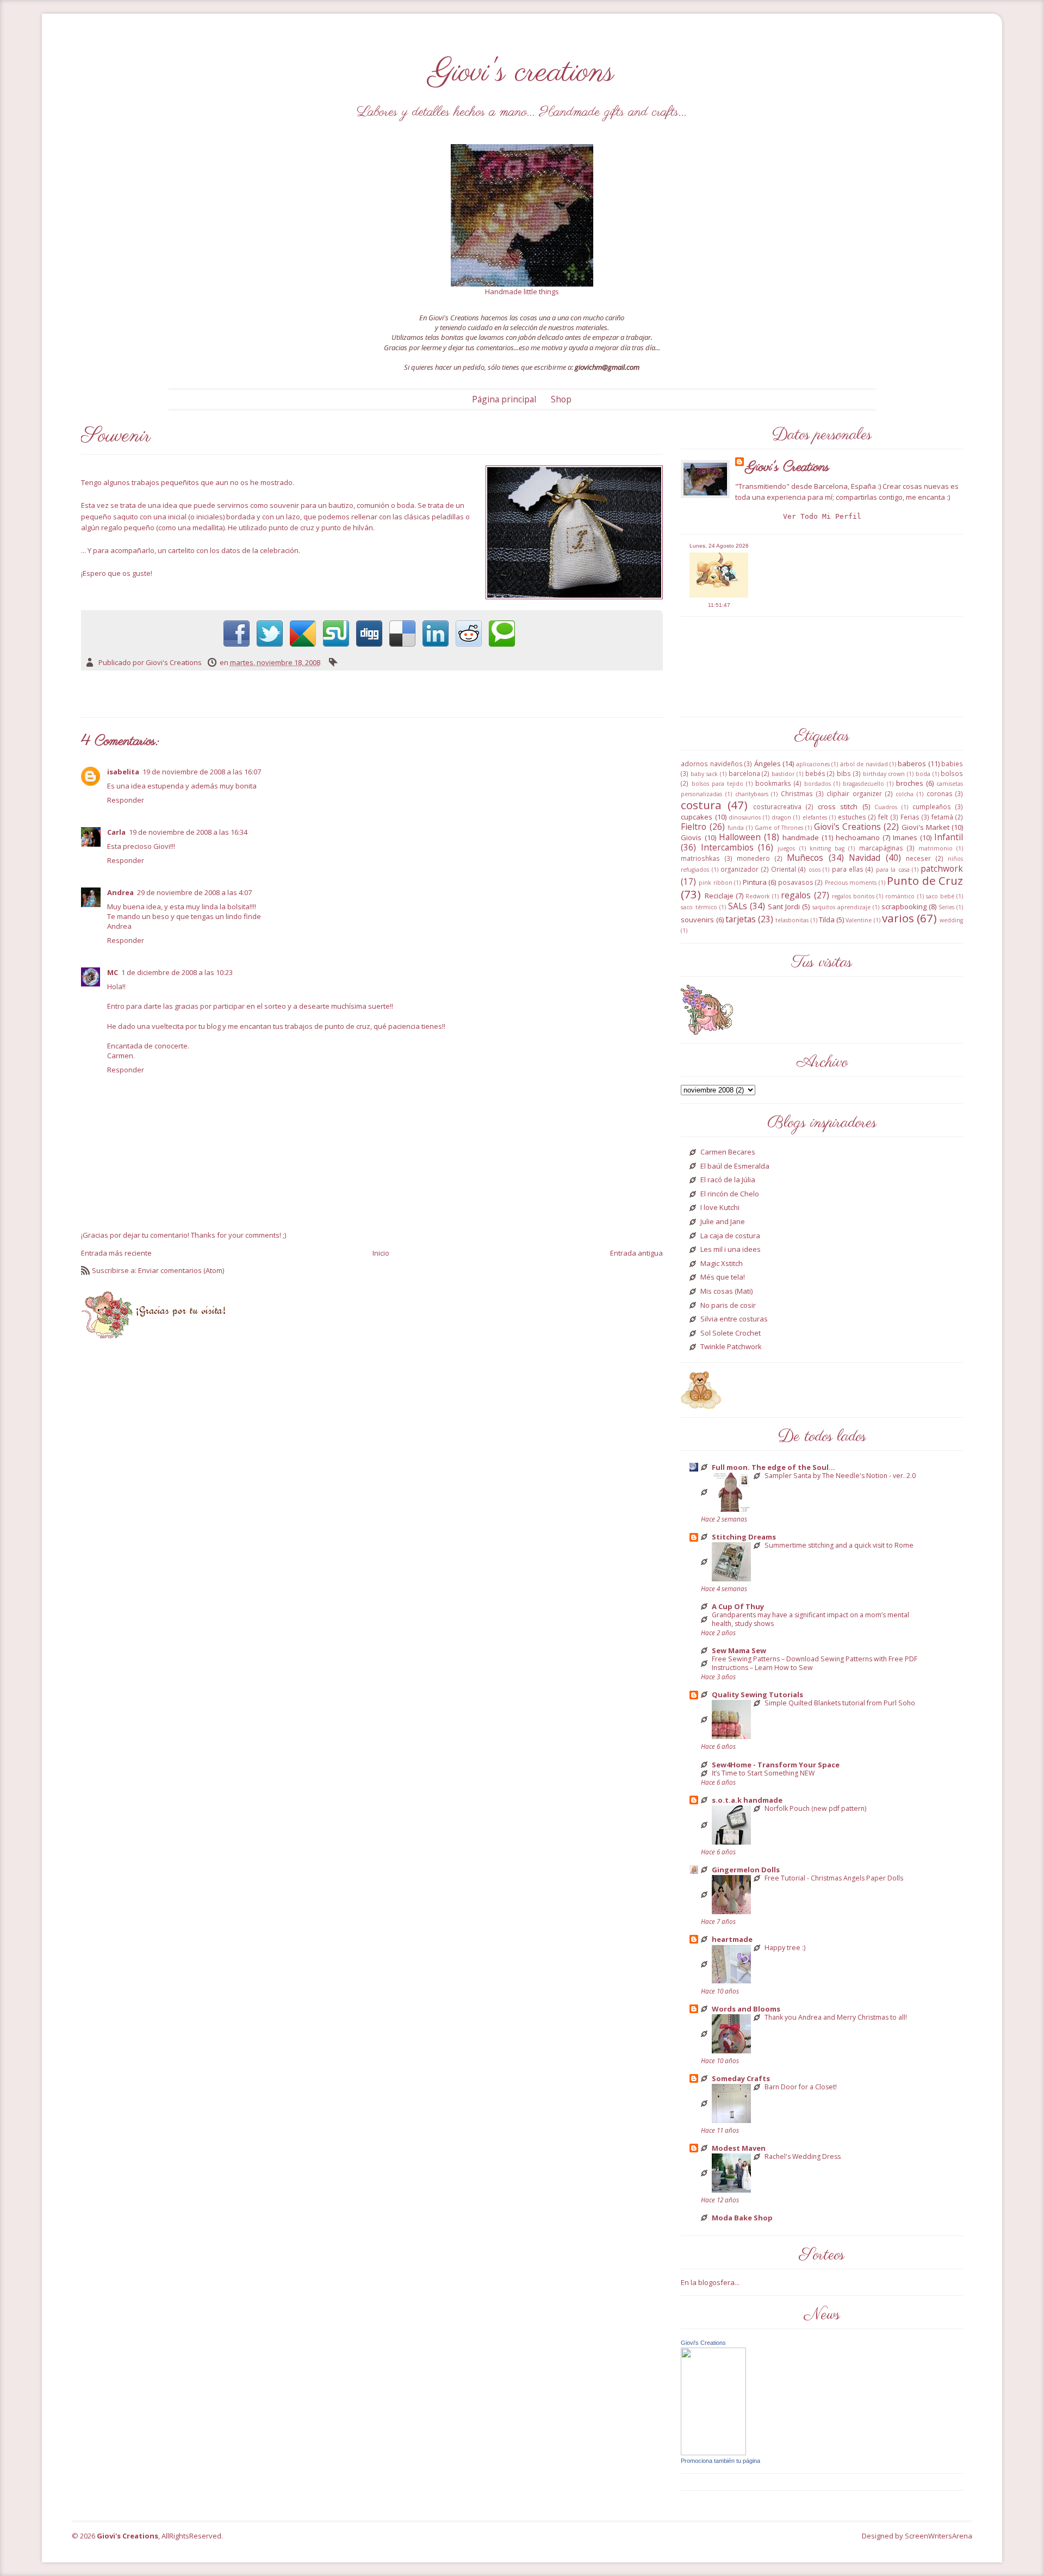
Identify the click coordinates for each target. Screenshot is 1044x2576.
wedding (951, 920)
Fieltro (694, 827)
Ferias (910, 817)
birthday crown (884, 774)
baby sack (704, 774)
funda (736, 828)
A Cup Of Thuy (738, 1606)
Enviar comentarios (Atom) (181, 1270)
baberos (912, 764)
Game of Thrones (779, 828)
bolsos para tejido (717, 784)
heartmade (732, 1939)
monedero (753, 858)
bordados (818, 784)
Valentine (859, 920)
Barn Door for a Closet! (801, 2087)
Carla (116, 832)
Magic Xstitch (722, 1264)
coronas (940, 793)
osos (815, 870)
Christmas (797, 793)
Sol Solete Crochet (731, 1333)
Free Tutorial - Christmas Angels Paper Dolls (834, 1878)
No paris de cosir (728, 1306)
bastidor (783, 774)
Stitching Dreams (744, 1537)
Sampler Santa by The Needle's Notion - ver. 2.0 (840, 1476)
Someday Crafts (741, 2078)
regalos (796, 895)
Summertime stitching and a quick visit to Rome (839, 1545)
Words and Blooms (746, 2009)
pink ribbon (716, 883)
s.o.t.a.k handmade (747, 1800)
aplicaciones (813, 764)
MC (113, 972)
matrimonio (936, 848)
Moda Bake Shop (742, 2218)
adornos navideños (711, 764)
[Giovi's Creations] (713, 2400)
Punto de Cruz (925, 880)
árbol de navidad (864, 764)
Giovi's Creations (788, 467)
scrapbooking (904, 907)
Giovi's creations (522, 73)
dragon (781, 817)
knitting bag (827, 848)
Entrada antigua (636, 1253)
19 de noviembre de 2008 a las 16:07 (202, 772)
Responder (126, 800)
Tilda (827, 920)
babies (952, 764)
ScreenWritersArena (939, 2536)
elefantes (815, 817)
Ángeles (768, 764)
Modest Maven (739, 2148)
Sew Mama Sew (739, 1650)
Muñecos (805, 858)
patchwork (942, 868)
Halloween (740, 837)
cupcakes (697, 817)
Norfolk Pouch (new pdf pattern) (815, 1809)
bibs (844, 773)
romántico (900, 896)
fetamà (942, 817)
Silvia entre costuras (734, 1319)
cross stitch (838, 806)
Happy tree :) (785, 1948)
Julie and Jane (723, 1222)
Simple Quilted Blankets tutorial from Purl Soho (840, 1703)
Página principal (504, 399)
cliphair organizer (854, 793)
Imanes (905, 837)
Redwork (758, 896)
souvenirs (697, 920)
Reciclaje (719, 896)
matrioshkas (700, 858)
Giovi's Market (925, 827)
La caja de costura (730, 1236)
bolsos (952, 773)
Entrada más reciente (116, 1253)
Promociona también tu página (720, 2461)
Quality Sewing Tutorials (757, 1694)
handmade (801, 837)
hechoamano (858, 837)
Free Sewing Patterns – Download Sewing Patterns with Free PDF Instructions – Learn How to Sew (815, 1663)
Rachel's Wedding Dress (803, 2157)
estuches (852, 817)
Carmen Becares (728, 1152)
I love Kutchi (720, 1208)
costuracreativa (777, 806)
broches (910, 783)
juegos (786, 848)
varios (898, 918)
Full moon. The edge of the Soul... (773, 1467)
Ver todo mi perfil (822, 516)
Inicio (381, 1253)
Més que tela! (723, 1277)
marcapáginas (881, 848)
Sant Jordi (784, 907)
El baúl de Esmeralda (735, 1166)
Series (946, 907)
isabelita (123, 772)
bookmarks (773, 783)
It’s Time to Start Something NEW (763, 1773)
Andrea (120, 892)
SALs (738, 906)
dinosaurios (745, 817)
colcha (905, 794)
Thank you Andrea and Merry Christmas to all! (836, 2018)
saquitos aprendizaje (841, 907)
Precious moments (851, 883)
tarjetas (741, 919)
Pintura (755, 882)
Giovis (691, 837)
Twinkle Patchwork (731, 1347)
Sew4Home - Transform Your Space (776, 1765)
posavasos (796, 882)
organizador (739, 869)
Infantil (949, 837)
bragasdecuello (863, 784)
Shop (561, 399)
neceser (918, 858)
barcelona (744, 773)
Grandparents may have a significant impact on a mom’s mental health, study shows (810, 1619)
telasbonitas (792, 920)
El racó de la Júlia (728, 1180)
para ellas (848, 869)
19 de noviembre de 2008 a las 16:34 (188, 832)
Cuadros (886, 807)
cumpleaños (932, 806)
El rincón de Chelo (730, 1194)
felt (883, 817)
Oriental (784, 869)
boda (923, 774)
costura (701, 805)
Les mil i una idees (731, 1250)
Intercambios (727, 847)
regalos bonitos (853, 896)
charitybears (752, 794)
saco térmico (699, 907)
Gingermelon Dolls (746, 1870)
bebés (815, 773)
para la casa (893, 870)
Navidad (865, 858)
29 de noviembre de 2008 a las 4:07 (194, 892)
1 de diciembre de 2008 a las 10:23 (177, 972)
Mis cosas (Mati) (726, 1292)
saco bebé (940, 896)
